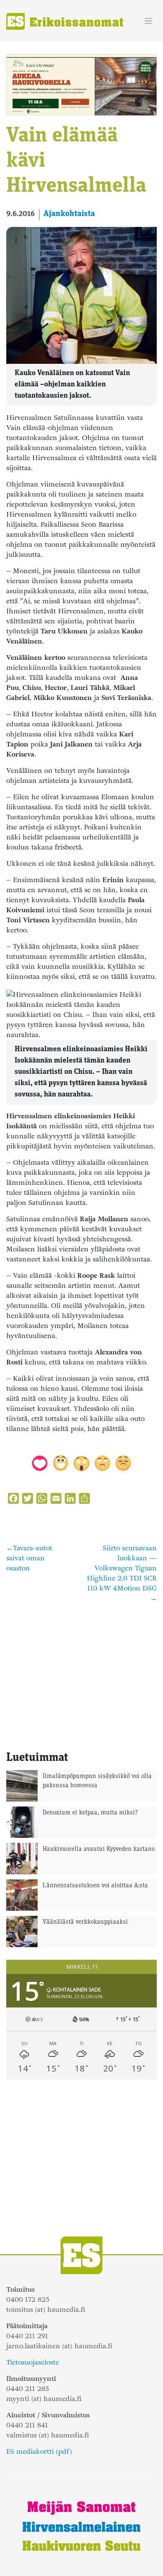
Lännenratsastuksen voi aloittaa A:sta (95, 1886)
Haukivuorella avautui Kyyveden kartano (99, 1849)
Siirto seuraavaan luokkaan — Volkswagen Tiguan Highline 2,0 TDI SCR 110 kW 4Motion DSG (122, 1568)
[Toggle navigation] (149, 21)
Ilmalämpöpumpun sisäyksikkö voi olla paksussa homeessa (97, 1781)
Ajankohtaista (69, 214)
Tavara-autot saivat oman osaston (29, 1558)
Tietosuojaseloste (33, 2362)
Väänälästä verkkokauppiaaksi (85, 1922)
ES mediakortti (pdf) (39, 2451)
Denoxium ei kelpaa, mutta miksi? (90, 1813)
